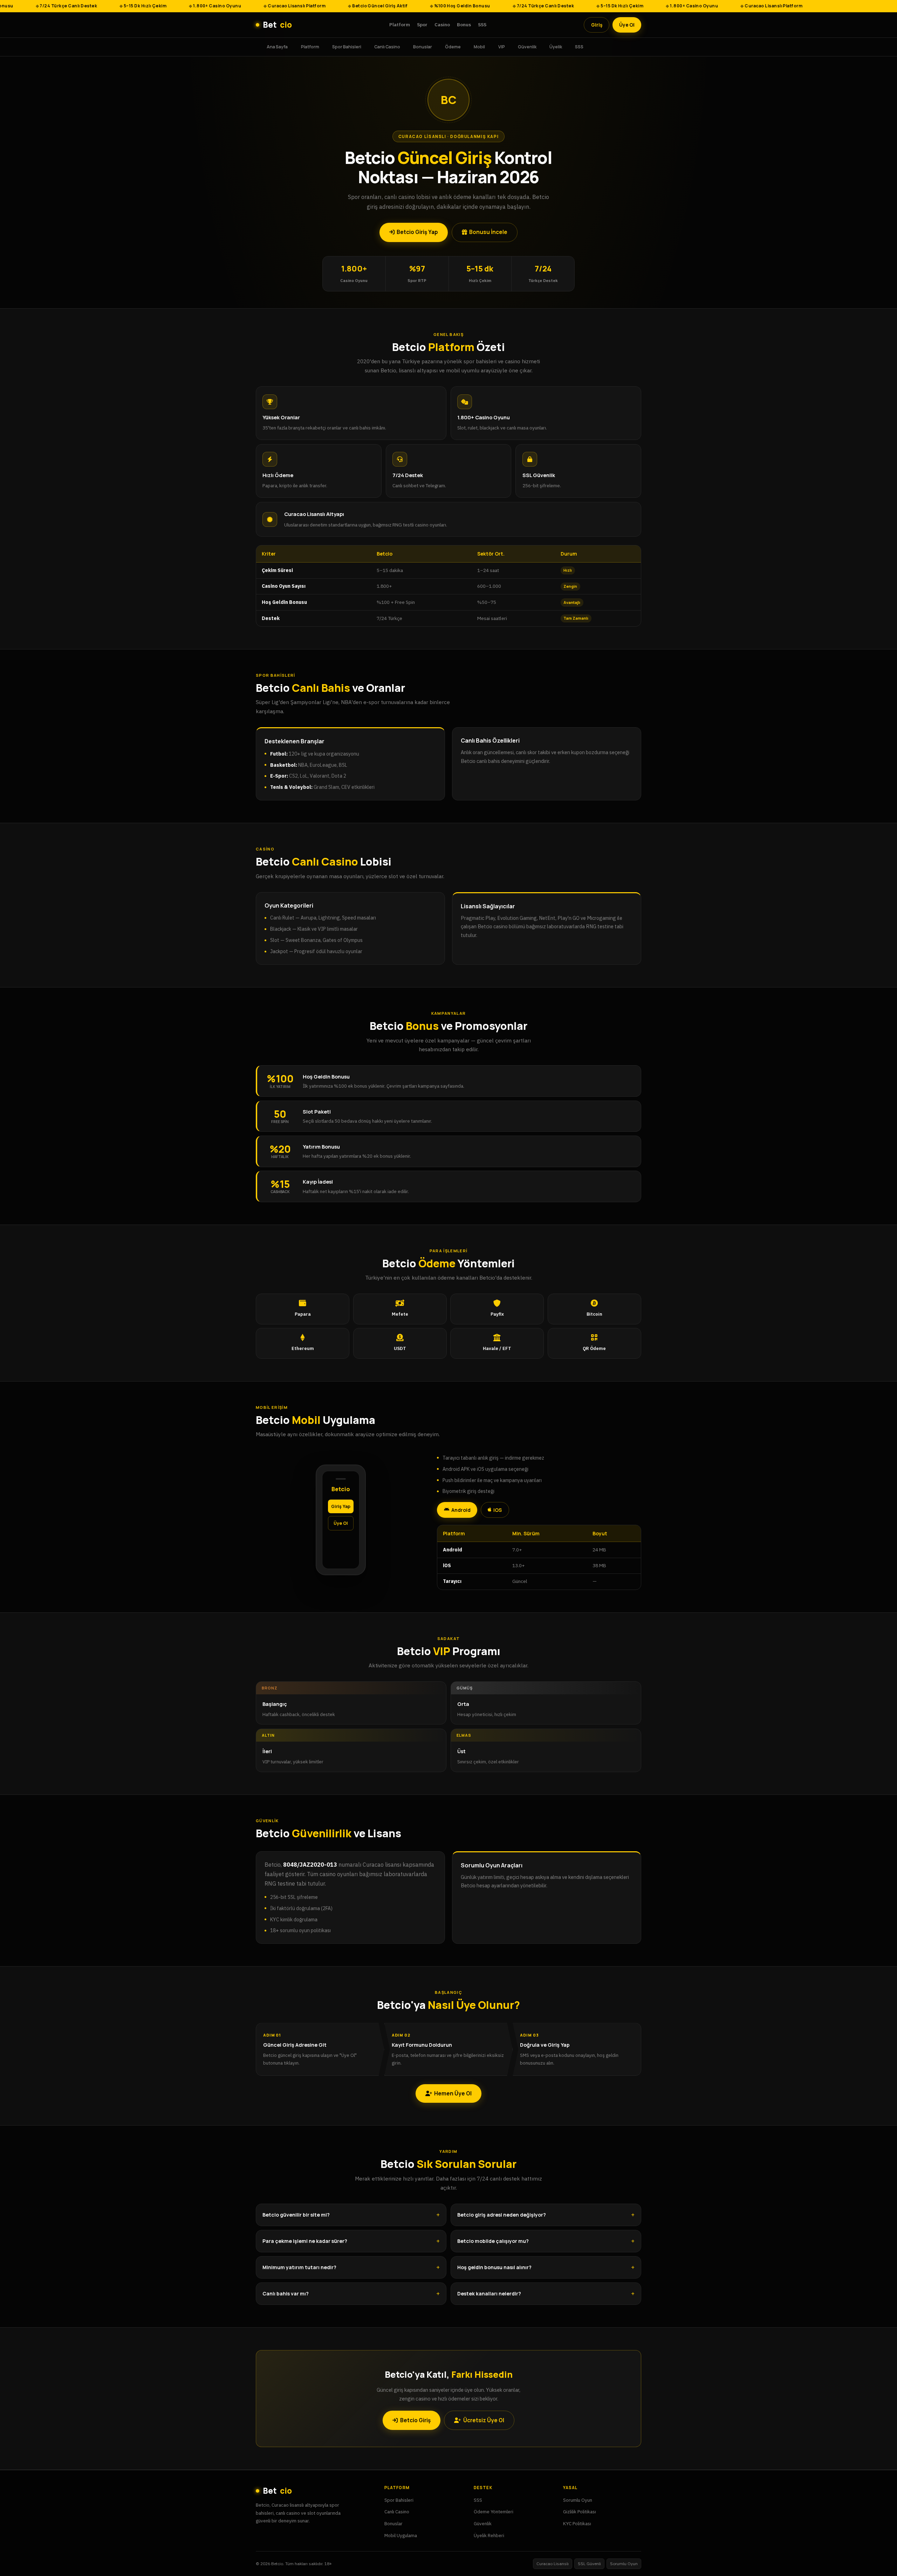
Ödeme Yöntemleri (494, 2512)
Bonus (464, 25)
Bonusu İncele (488, 232)
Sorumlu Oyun (578, 2500)
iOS (498, 1510)
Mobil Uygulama (401, 2535)
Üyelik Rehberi (489, 2535)
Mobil (479, 46)
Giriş (597, 25)
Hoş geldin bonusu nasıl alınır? (494, 2267)
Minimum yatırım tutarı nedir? (299, 2267)
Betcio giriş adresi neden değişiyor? (502, 2215)
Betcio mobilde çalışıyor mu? (493, 2241)
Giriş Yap (341, 1506)
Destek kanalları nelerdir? (489, 2293)
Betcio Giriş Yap (417, 232)
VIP (502, 46)
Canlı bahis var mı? (286, 2293)
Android (461, 1510)
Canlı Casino (387, 46)
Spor (422, 25)
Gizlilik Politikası (580, 2512)
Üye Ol (627, 25)
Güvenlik (527, 46)
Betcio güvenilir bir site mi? (296, 2215)
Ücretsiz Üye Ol (484, 2420)
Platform (400, 25)
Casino (442, 25)
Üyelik (556, 46)
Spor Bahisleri (347, 46)
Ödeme (453, 46)
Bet (277, 25)
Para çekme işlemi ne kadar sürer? (305, 2241)
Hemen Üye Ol (453, 2093)
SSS (482, 25)
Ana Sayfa (277, 46)
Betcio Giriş (415, 2420)
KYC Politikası (577, 2523)
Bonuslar (423, 46)
